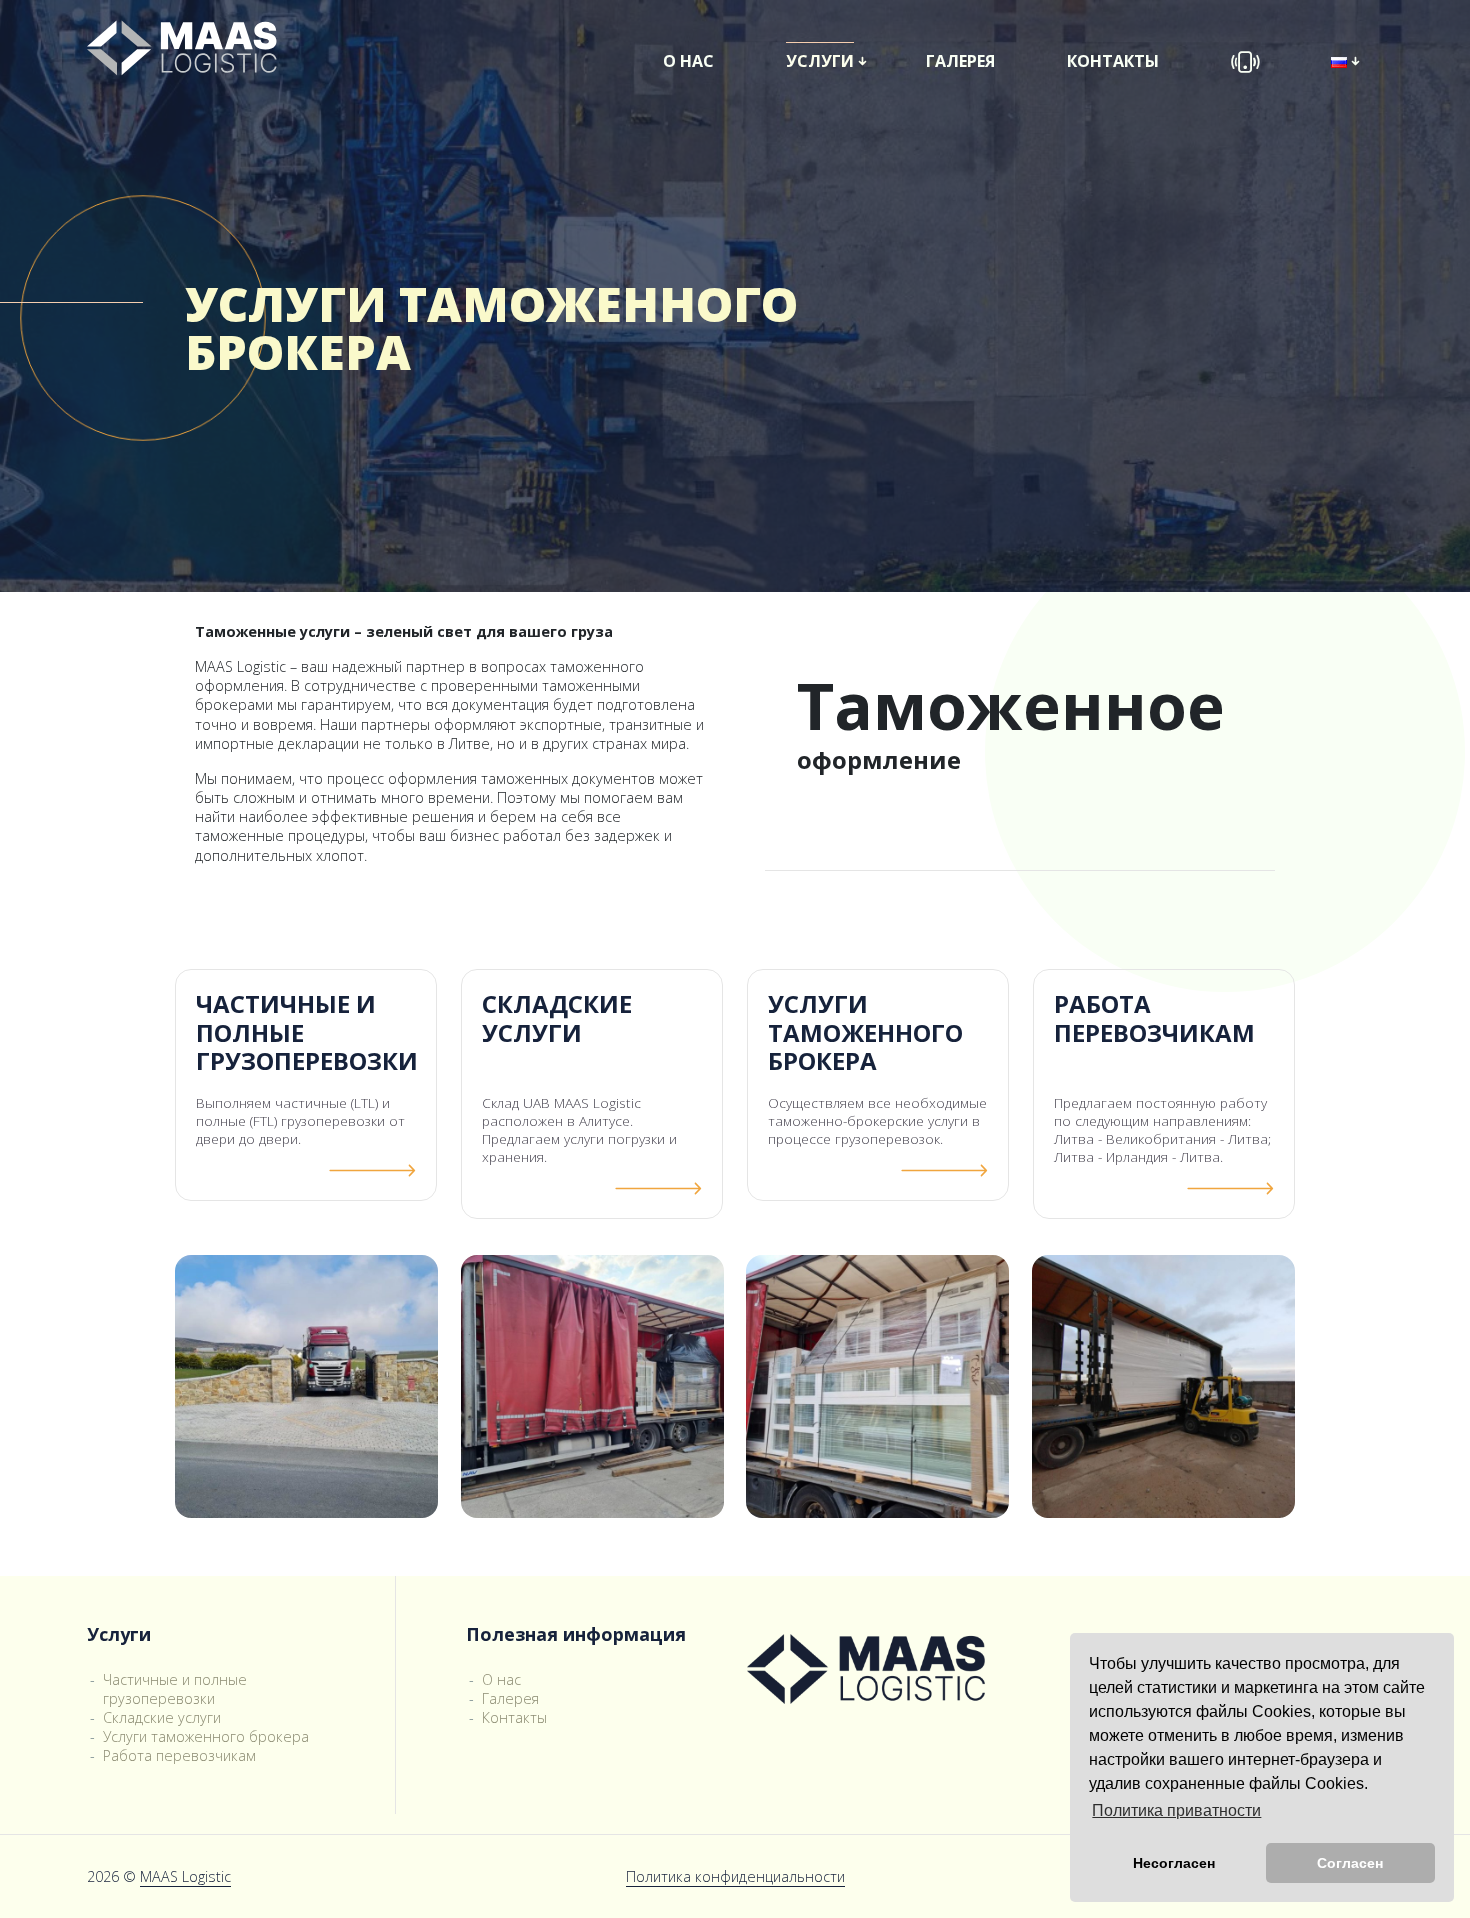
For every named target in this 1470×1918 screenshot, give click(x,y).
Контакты (1113, 61)
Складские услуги (162, 1717)
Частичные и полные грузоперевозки (175, 1689)
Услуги (820, 61)
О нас (688, 61)
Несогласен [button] (1174, 1863)
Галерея (960, 61)
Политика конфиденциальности (735, 1876)
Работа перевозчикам (179, 1755)
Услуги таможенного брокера (206, 1736)
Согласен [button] (1350, 1863)
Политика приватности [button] (1176, 1810)
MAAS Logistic (185, 1876)
